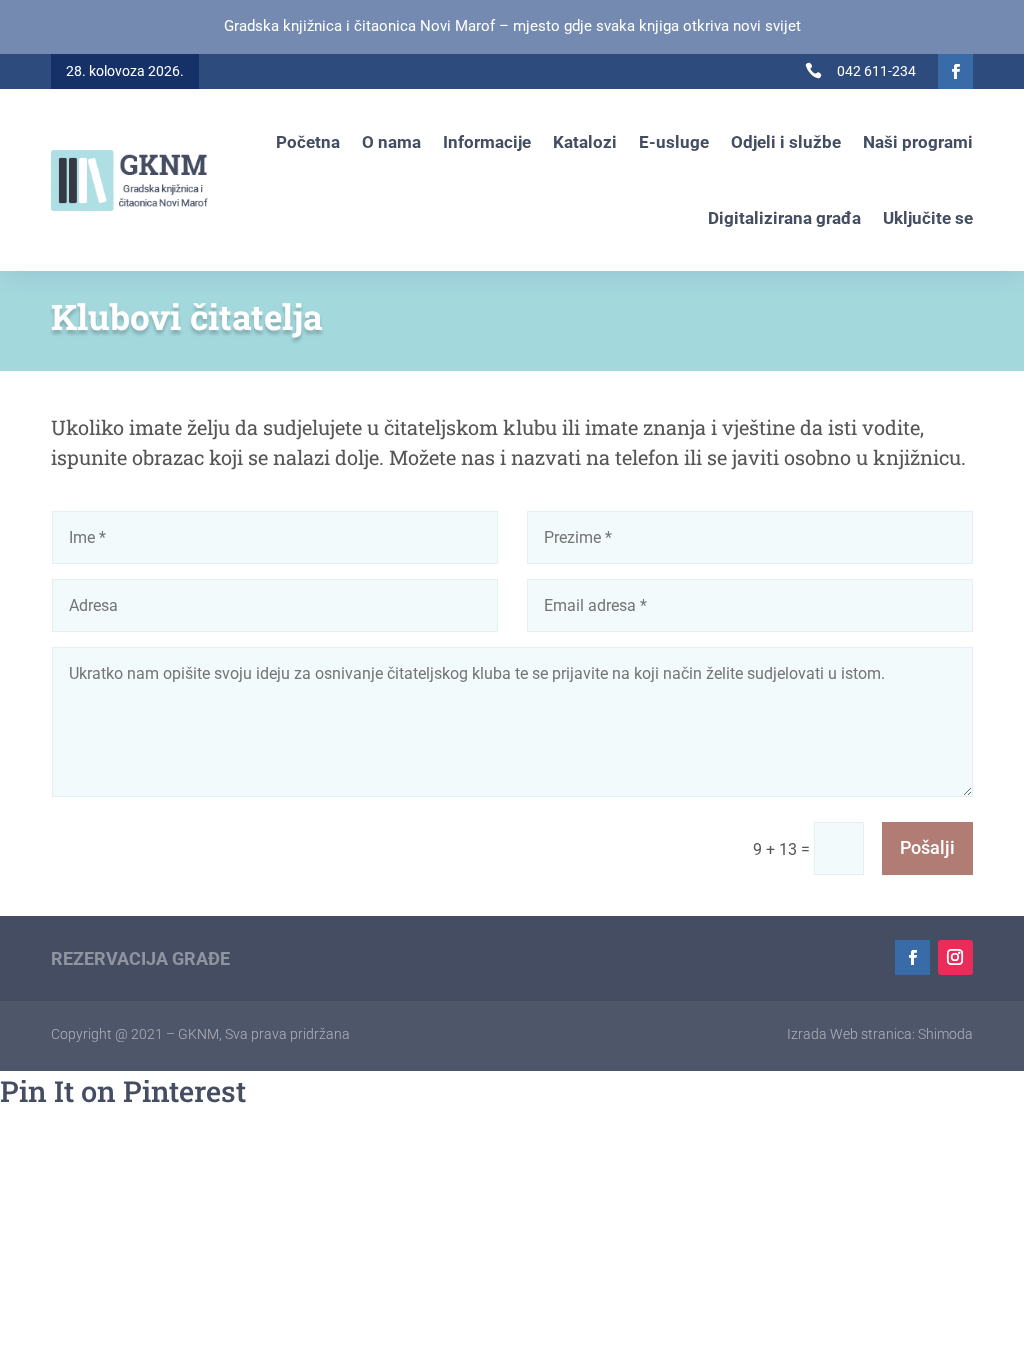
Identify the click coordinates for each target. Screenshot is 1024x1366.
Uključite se (928, 218)
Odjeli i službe (786, 142)
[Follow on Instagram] (955, 957)
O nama (391, 142)
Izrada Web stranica (849, 1034)
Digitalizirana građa (784, 218)
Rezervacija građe (140, 958)
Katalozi (585, 142)
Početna (308, 142)
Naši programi (918, 142)
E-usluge (674, 142)
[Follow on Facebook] (955, 71)
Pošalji (927, 847)
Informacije (487, 142)
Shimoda (945, 1034)
